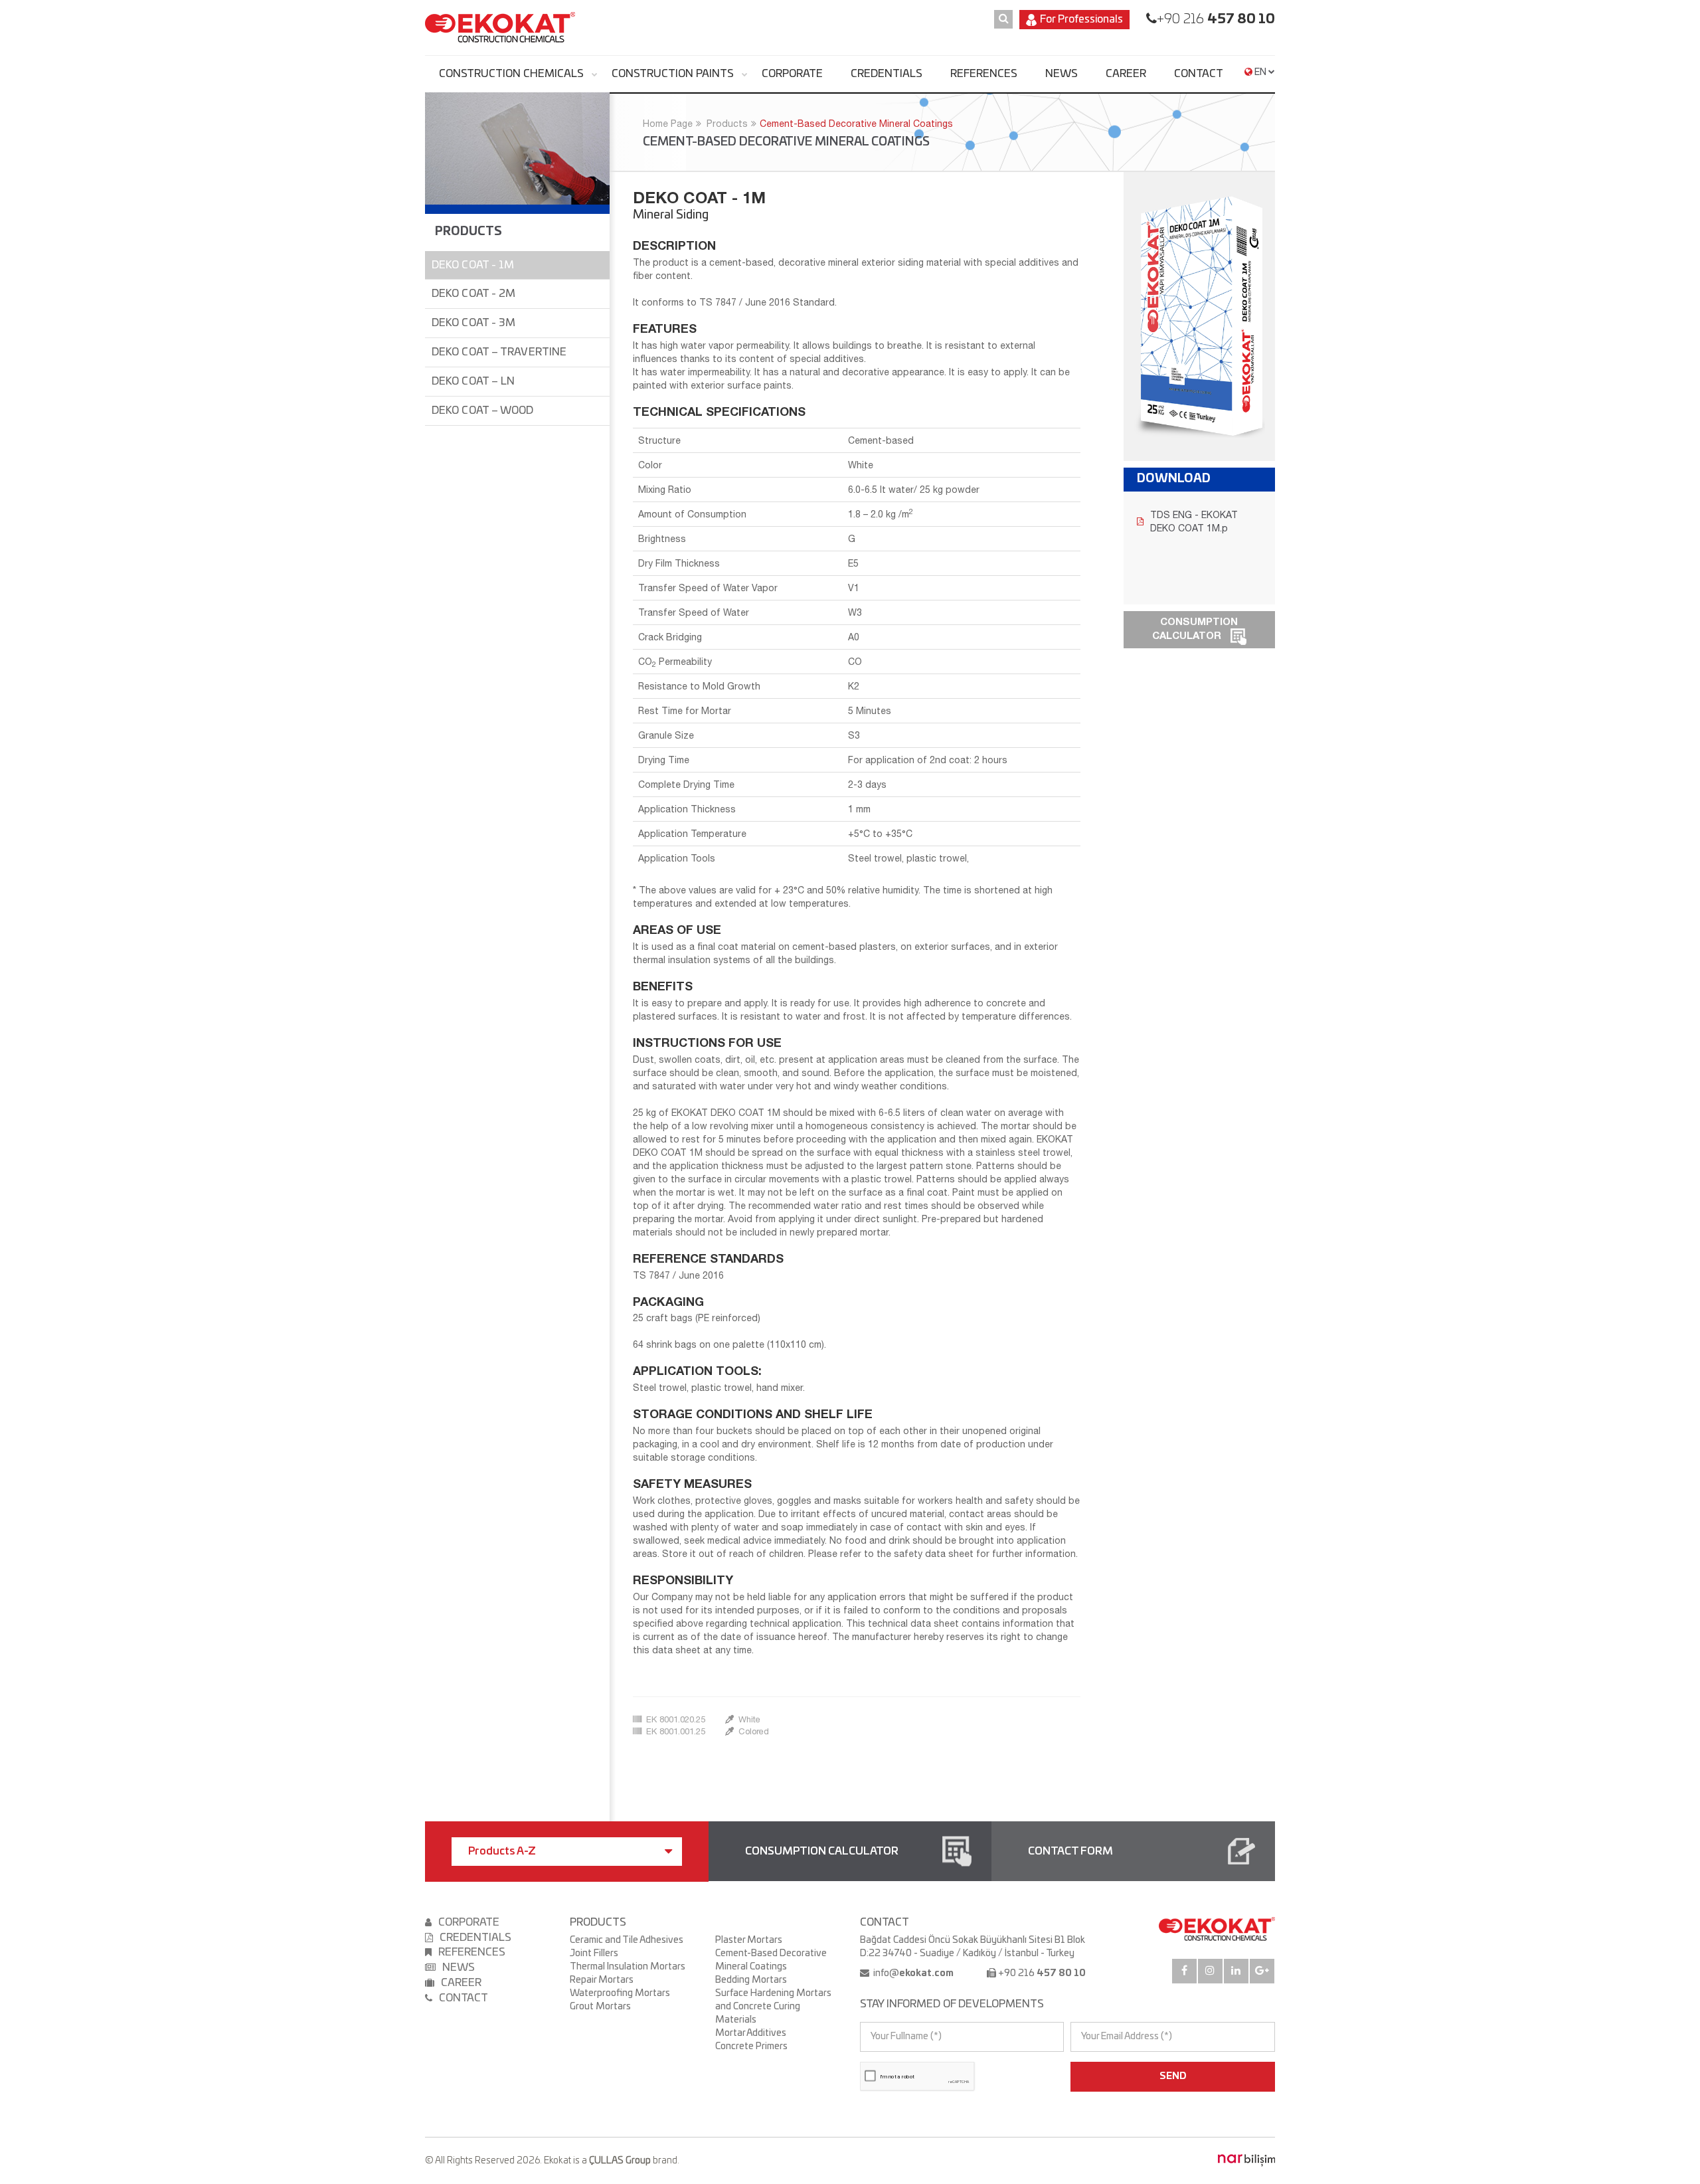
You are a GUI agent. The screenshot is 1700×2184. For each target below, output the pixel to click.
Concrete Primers (751, 2047)
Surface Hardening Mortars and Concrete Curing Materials (773, 2007)
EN (1260, 72)
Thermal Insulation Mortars (628, 1967)
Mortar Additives (751, 2033)
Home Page (668, 124)
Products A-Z (502, 1851)
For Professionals (1081, 19)
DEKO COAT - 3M (473, 323)
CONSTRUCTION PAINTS (673, 74)
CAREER (1126, 74)
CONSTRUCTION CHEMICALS (511, 74)
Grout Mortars (600, 2007)
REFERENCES (984, 74)
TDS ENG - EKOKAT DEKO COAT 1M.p (1194, 521)
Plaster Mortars (749, 1940)
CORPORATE (792, 74)
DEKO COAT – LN (473, 381)
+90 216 (1216, 19)
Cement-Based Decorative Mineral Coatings (856, 124)
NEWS (1062, 74)
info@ (912, 1973)
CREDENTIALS (887, 74)
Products (727, 124)
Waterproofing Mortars (620, 1993)
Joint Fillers (594, 1954)
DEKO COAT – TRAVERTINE (499, 352)
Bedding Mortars (751, 1980)
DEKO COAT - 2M (473, 294)
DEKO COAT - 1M (473, 265)
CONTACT (1199, 74)
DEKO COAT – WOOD (483, 410)
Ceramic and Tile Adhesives (627, 1940)
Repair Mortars (602, 1980)
